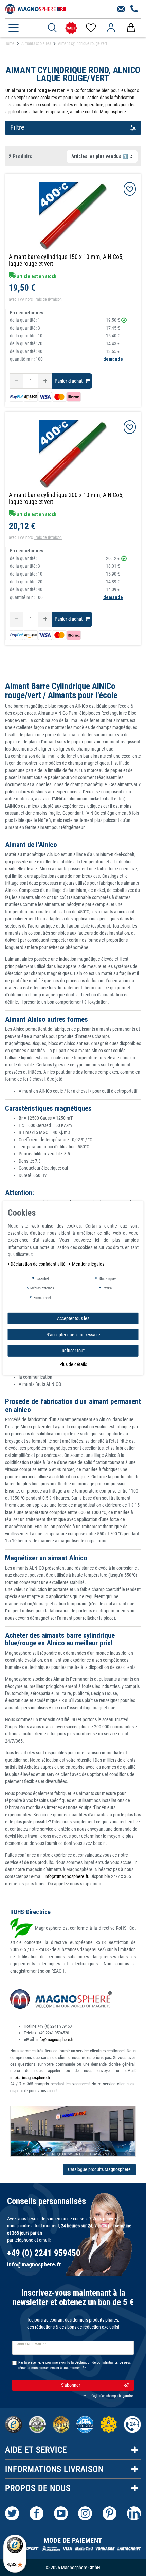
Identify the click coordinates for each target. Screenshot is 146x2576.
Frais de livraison (48, 299)
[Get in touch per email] (121, 9)
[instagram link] (85, 2513)
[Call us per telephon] (134, 9)
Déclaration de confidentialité (39, 1264)
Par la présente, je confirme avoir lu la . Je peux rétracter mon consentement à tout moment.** (75, 2365)
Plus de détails (73, 1364)
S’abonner (71, 2385)
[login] (111, 28)
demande (113, 359)
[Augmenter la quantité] (45, 381)
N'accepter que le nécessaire (73, 1334)
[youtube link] (61, 2513)
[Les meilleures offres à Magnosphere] (71, 28)
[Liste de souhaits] (90, 28)
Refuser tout (73, 1351)
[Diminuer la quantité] (16, 381)
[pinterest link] (109, 2513)
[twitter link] (12, 2513)
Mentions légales (88, 1264)
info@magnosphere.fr (55, 2039)
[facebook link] (36, 2513)
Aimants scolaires (36, 43)
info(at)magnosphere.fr (66, 1876)
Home (10, 43)
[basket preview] (131, 28)
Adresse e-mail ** (32, 2344)
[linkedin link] (134, 2513)
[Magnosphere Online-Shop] (36, 8)
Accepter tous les (73, 1318)
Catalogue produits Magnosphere (99, 2169)
